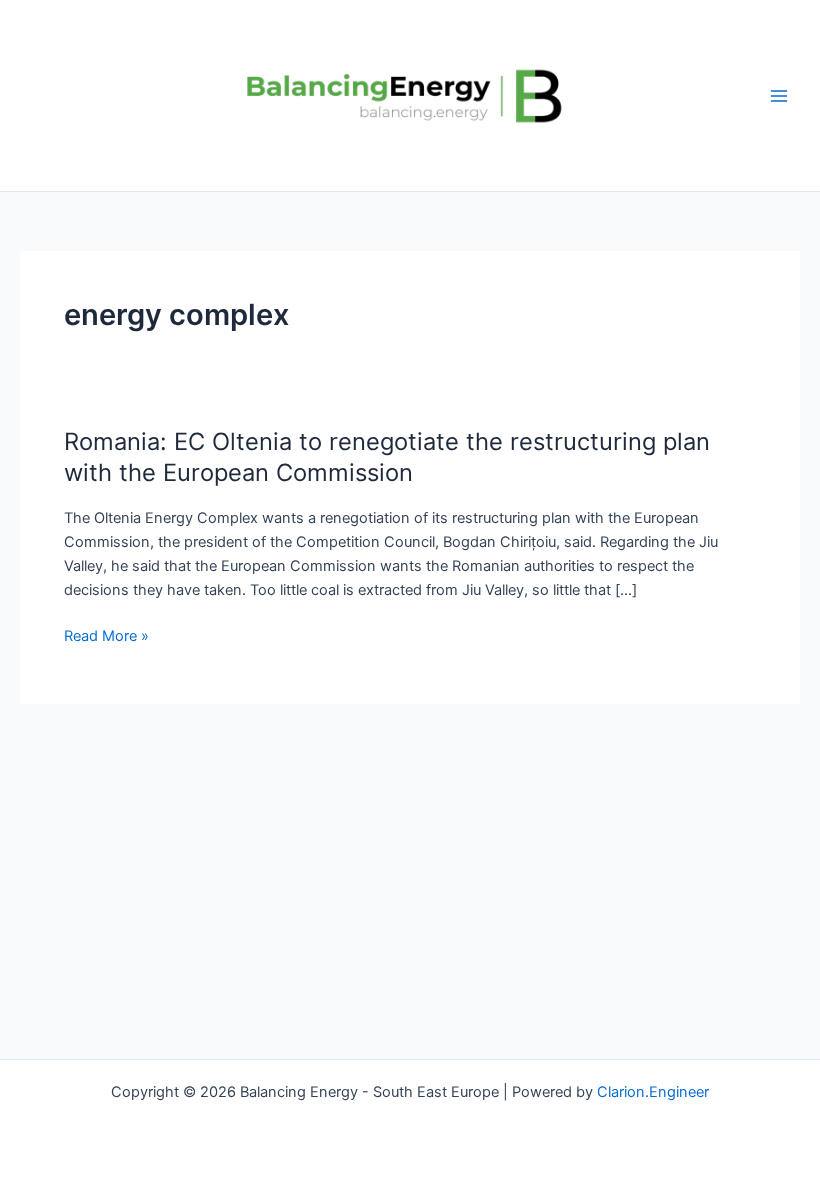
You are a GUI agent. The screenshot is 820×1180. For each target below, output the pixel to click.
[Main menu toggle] (779, 96)
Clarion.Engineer (653, 1092)
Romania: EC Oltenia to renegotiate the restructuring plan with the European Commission (387, 457)
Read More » (106, 636)
